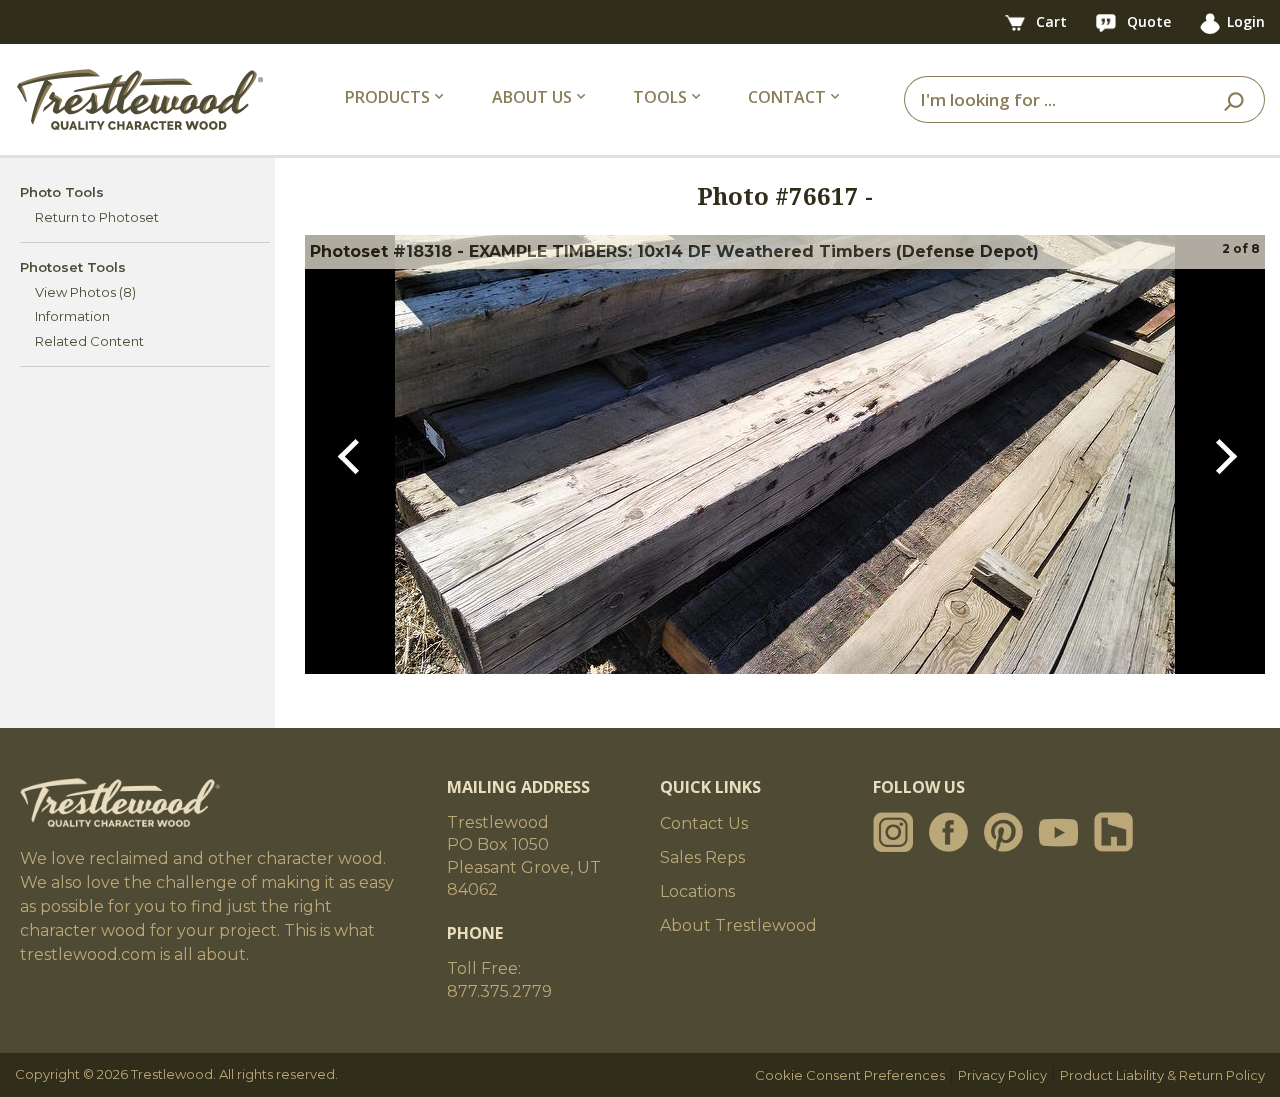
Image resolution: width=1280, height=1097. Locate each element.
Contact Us (704, 823)
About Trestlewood (738, 925)
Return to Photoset (97, 217)
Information (72, 316)
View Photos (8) (85, 292)
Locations (697, 891)
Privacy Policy (1002, 1075)
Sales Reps (702, 857)
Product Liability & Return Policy (1162, 1075)
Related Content (89, 341)
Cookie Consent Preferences (850, 1075)
